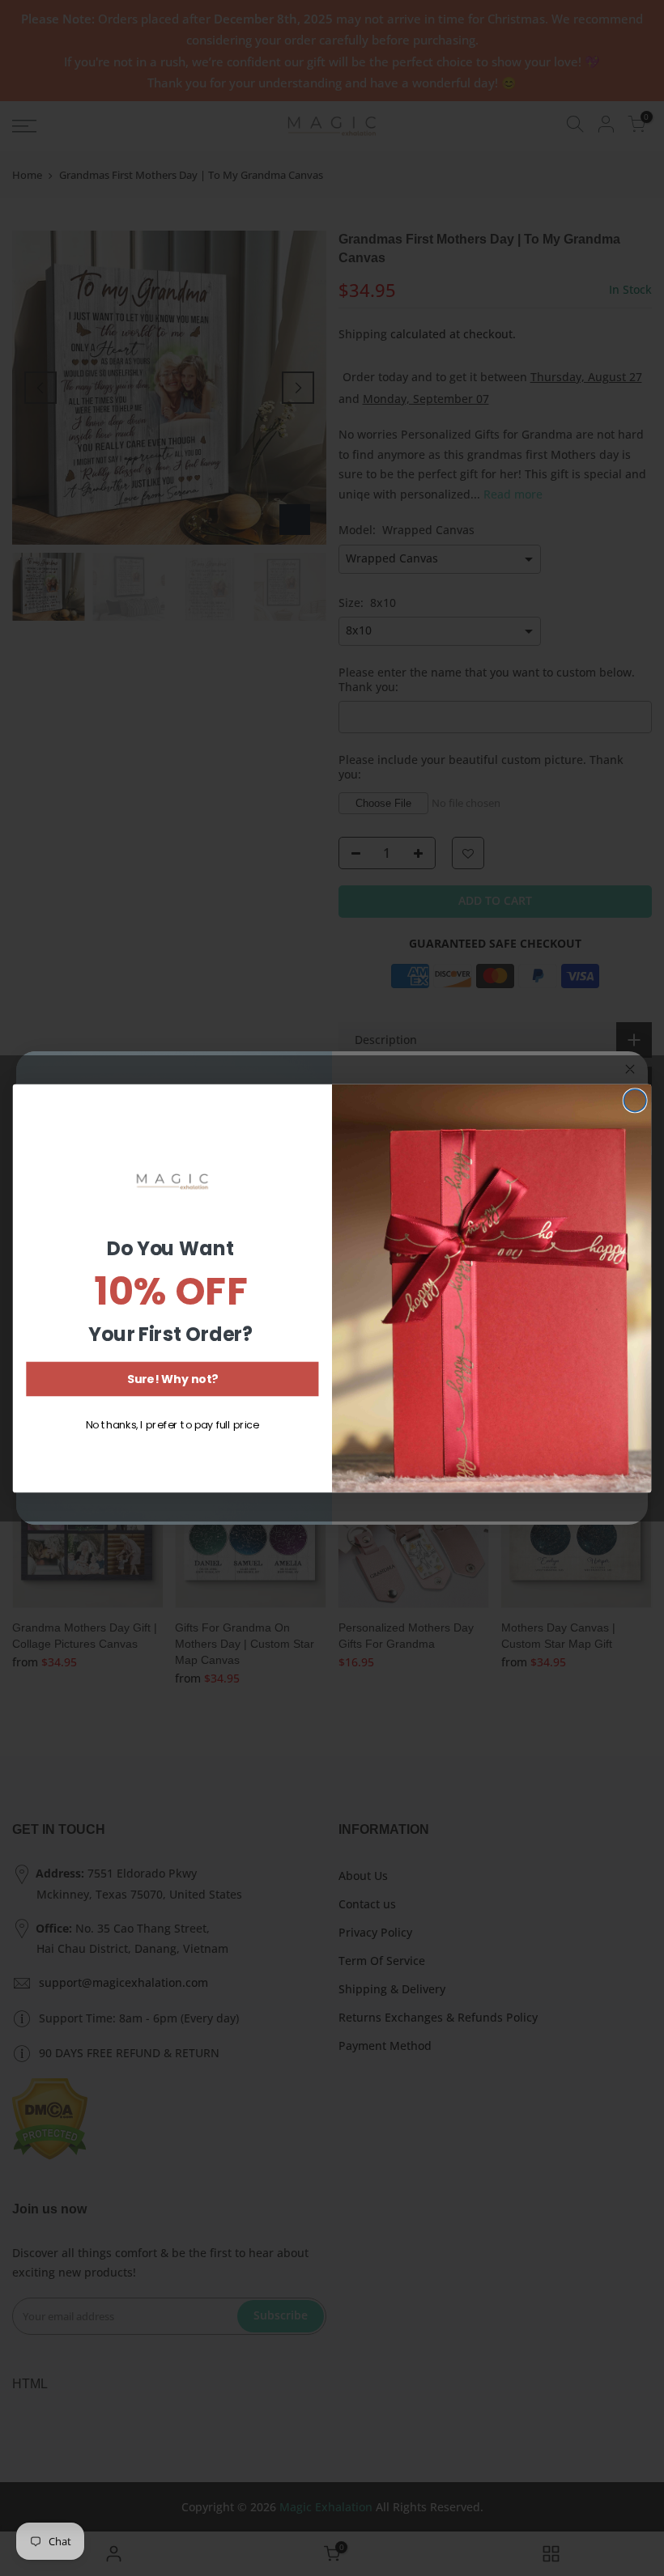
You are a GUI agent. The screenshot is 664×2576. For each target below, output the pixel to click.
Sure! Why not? (172, 1379)
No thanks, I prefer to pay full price (172, 1424)
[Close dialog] (635, 1101)
